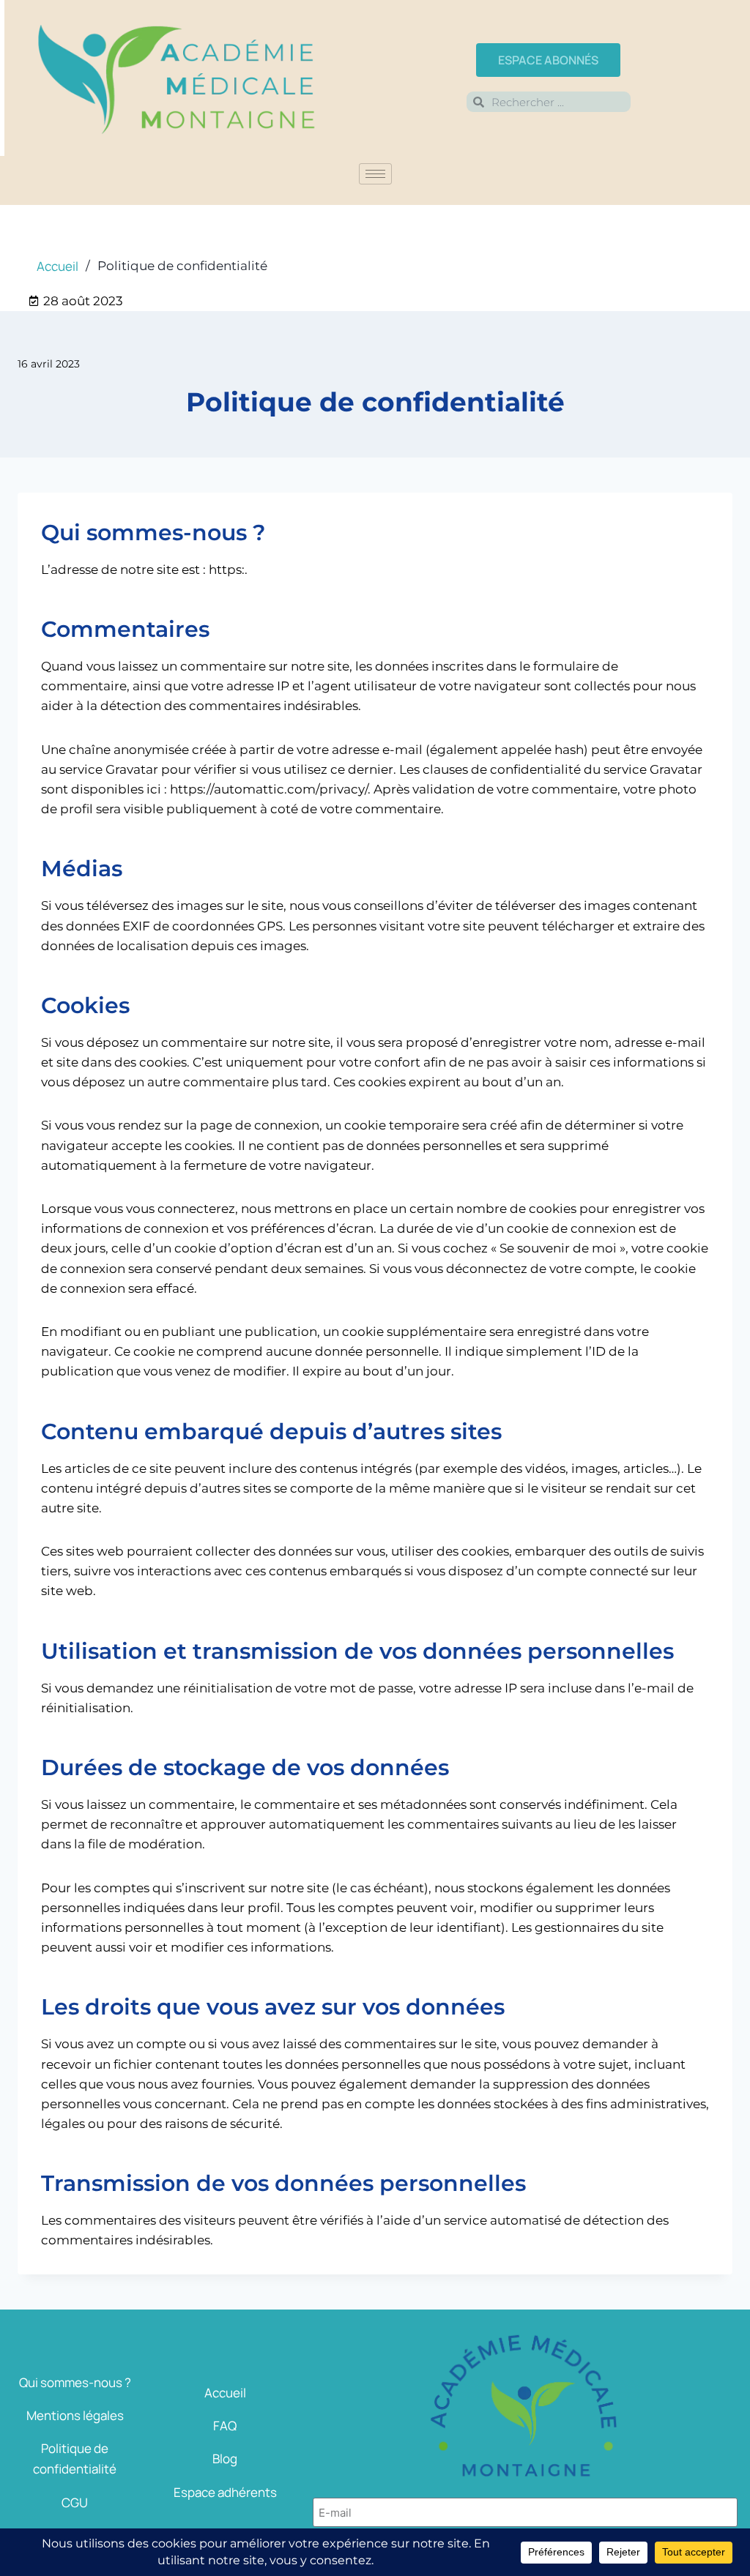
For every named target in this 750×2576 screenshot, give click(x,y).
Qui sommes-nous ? (75, 2382)
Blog (225, 2459)
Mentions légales (75, 2415)
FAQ (225, 2426)
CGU (75, 2502)
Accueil (225, 2393)
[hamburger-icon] (375, 174)
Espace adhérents (225, 2492)
